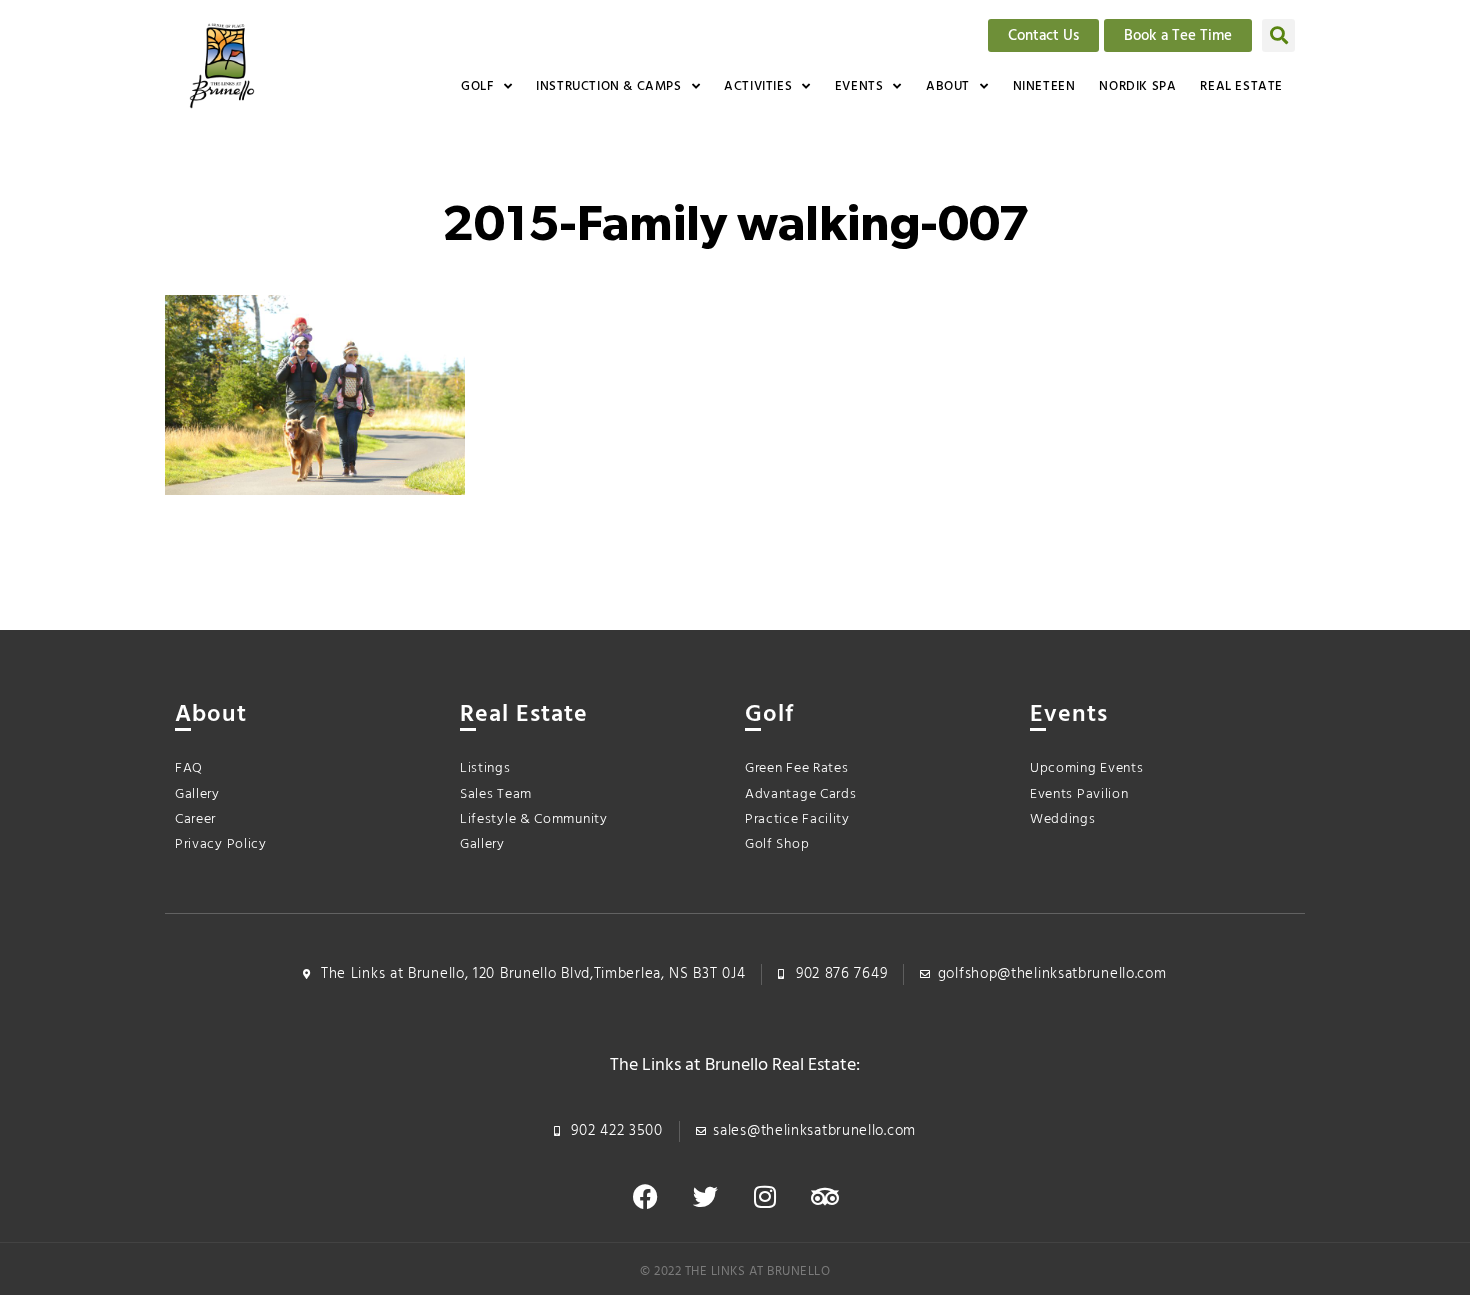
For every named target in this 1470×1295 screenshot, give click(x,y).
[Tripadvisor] (825, 1197)
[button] (1278, 35)
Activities (758, 86)
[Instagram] (765, 1197)
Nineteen (1044, 86)
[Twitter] (705, 1197)
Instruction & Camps (608, 86)
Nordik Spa (1137, 86)
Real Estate (1241, 86)
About (948, 86)
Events (859, 86)
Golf (477, 86)
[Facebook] (645, 1197)
